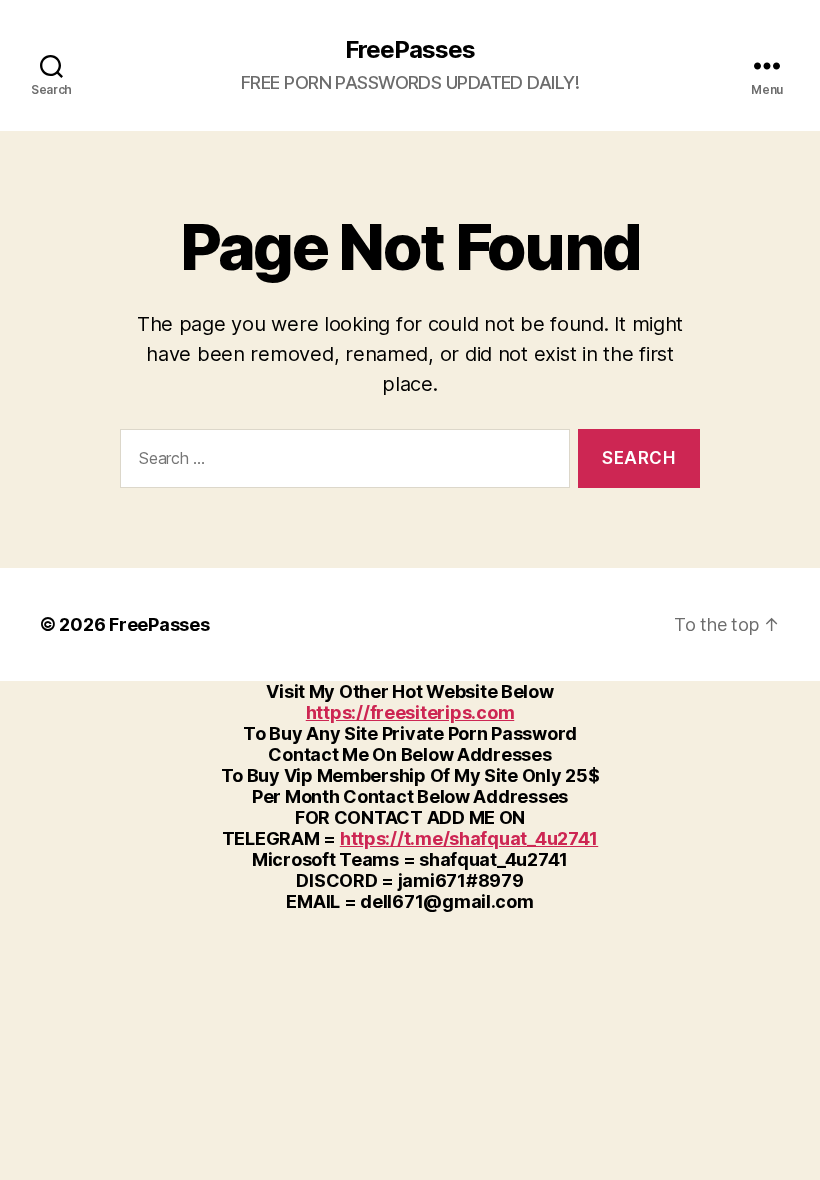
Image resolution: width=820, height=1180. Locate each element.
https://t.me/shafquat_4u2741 (469, 838)
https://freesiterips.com (410, 712)
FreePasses (410, 50)
